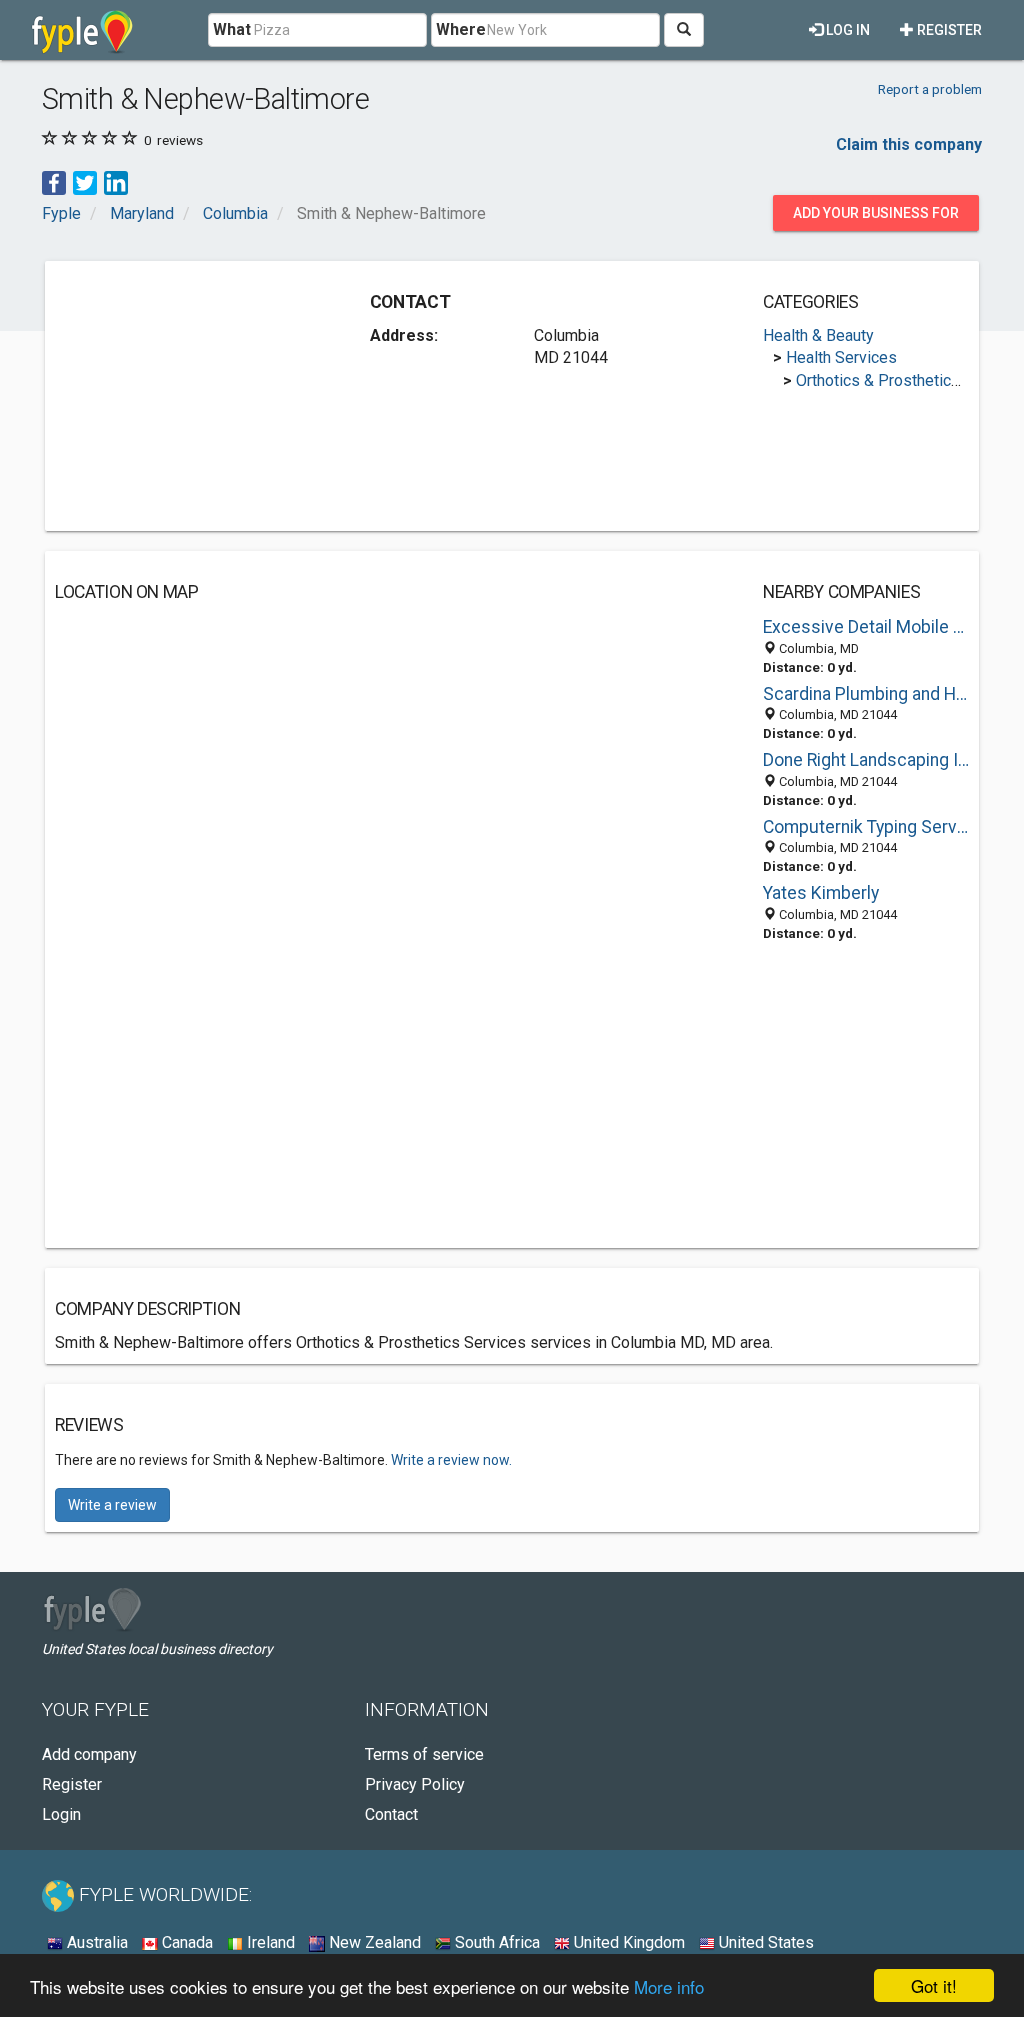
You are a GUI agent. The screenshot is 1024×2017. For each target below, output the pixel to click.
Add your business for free (876, 218)
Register (948, 30)
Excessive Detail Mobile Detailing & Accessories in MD (866, 627)
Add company (89, 1754)
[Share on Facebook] (54, 182)
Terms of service (424, 1754)
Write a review (112, 1505)
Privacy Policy (415, 1784)
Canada (185, 1942)
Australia (95, 1942)
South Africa (495, 1942)
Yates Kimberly (821, 893)
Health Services (841, 357)
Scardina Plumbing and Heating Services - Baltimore (866, 694)
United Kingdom (627, 1942)
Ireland (269, 1942)
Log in (846, 30)
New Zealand (373, 1942)
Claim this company (909, 144)
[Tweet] (85, 182)
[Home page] (82, 30)
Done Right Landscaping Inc (866, 760)
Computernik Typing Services (866, 827)
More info (669, 1986)
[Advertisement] (205, 396)
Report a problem (930, 89)
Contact (391, 1814)
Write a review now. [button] (451, 1460)
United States (764, 1942)
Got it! (934, 1985)
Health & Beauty (818, 335)
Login (61, 1814)
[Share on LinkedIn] (116, 182)
